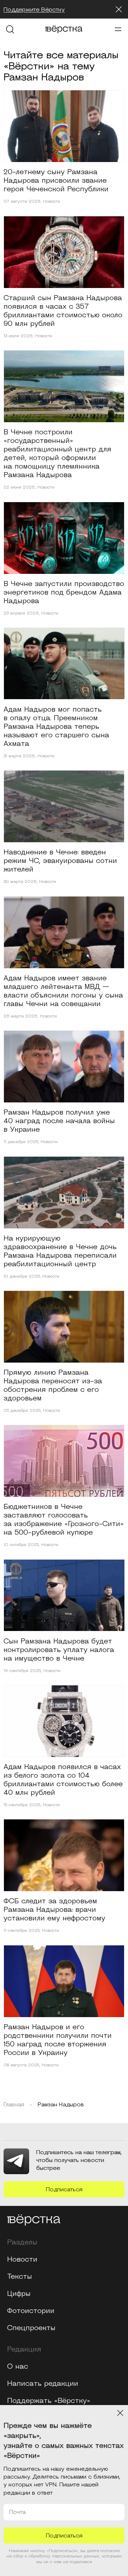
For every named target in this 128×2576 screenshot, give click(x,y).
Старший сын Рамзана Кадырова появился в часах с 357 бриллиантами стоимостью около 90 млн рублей (63, 311)
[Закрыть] (119, 9)
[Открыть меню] (118, 29)
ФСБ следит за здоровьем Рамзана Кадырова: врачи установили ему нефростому (54, 1910)
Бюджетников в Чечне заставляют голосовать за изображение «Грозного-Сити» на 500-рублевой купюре (64, 1520)
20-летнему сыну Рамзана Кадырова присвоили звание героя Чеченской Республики (56, 181)
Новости (52, 202)
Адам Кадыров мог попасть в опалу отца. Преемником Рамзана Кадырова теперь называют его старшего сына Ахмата (56, 727)
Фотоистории (31, 2311)
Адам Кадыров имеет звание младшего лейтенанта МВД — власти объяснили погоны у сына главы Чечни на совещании (63, 991)
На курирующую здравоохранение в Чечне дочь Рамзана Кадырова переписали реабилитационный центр (60, 1251)
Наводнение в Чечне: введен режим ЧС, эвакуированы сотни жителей (60, 861)
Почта (17, 2512)
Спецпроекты (31, 2328)
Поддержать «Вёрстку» (49, 2401)
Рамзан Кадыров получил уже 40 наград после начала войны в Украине (59, 1121)
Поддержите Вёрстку (34, 10)
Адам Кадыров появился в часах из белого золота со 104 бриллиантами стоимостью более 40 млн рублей (63, 1780)
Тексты (20, 2277)
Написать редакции (43, 2384)
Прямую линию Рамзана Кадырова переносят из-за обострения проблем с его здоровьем (53, 1385)
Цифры (19, 2294)
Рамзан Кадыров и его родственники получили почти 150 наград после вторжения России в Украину (58, 2040)
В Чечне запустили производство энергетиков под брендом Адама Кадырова (64, 592)
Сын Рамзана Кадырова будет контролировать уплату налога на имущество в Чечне (59, 1650)
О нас (18, 2367)
